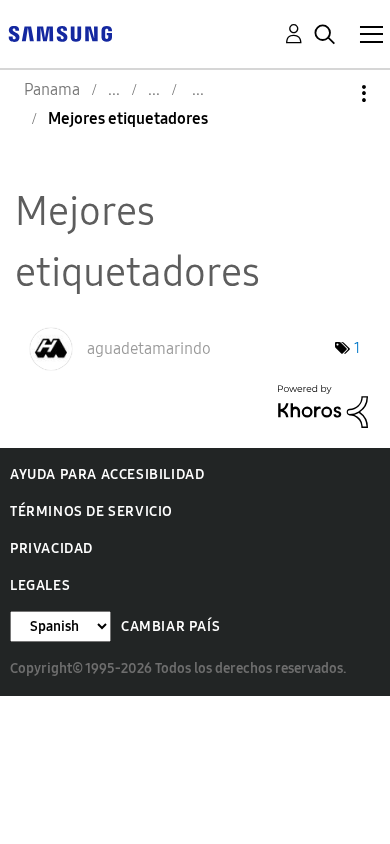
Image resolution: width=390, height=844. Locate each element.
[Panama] (60, 32)
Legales (40, 585)
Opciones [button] (330, 93)
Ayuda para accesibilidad (107, 474)
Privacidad (51, 548)
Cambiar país (170, 626)
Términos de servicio (91, 511)
